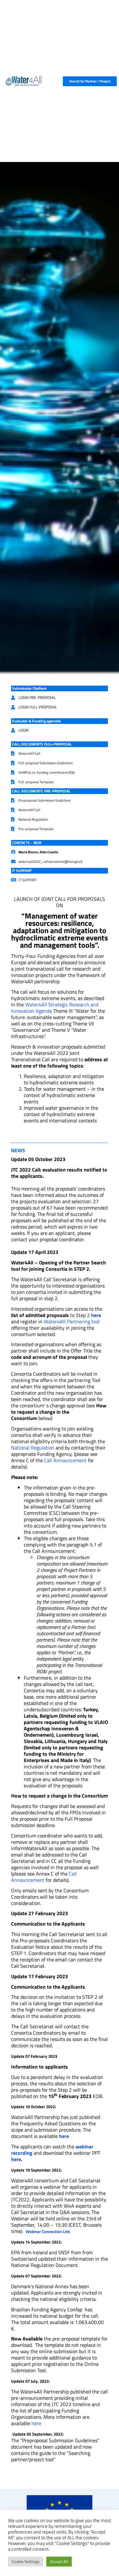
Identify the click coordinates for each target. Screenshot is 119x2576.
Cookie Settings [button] (26, 2561)
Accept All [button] (59, 2561)
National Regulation (33, 1448)
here (96, 1315)
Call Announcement (65, 1460)
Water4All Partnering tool (72, 1321)
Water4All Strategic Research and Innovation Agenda (55, 1008)
